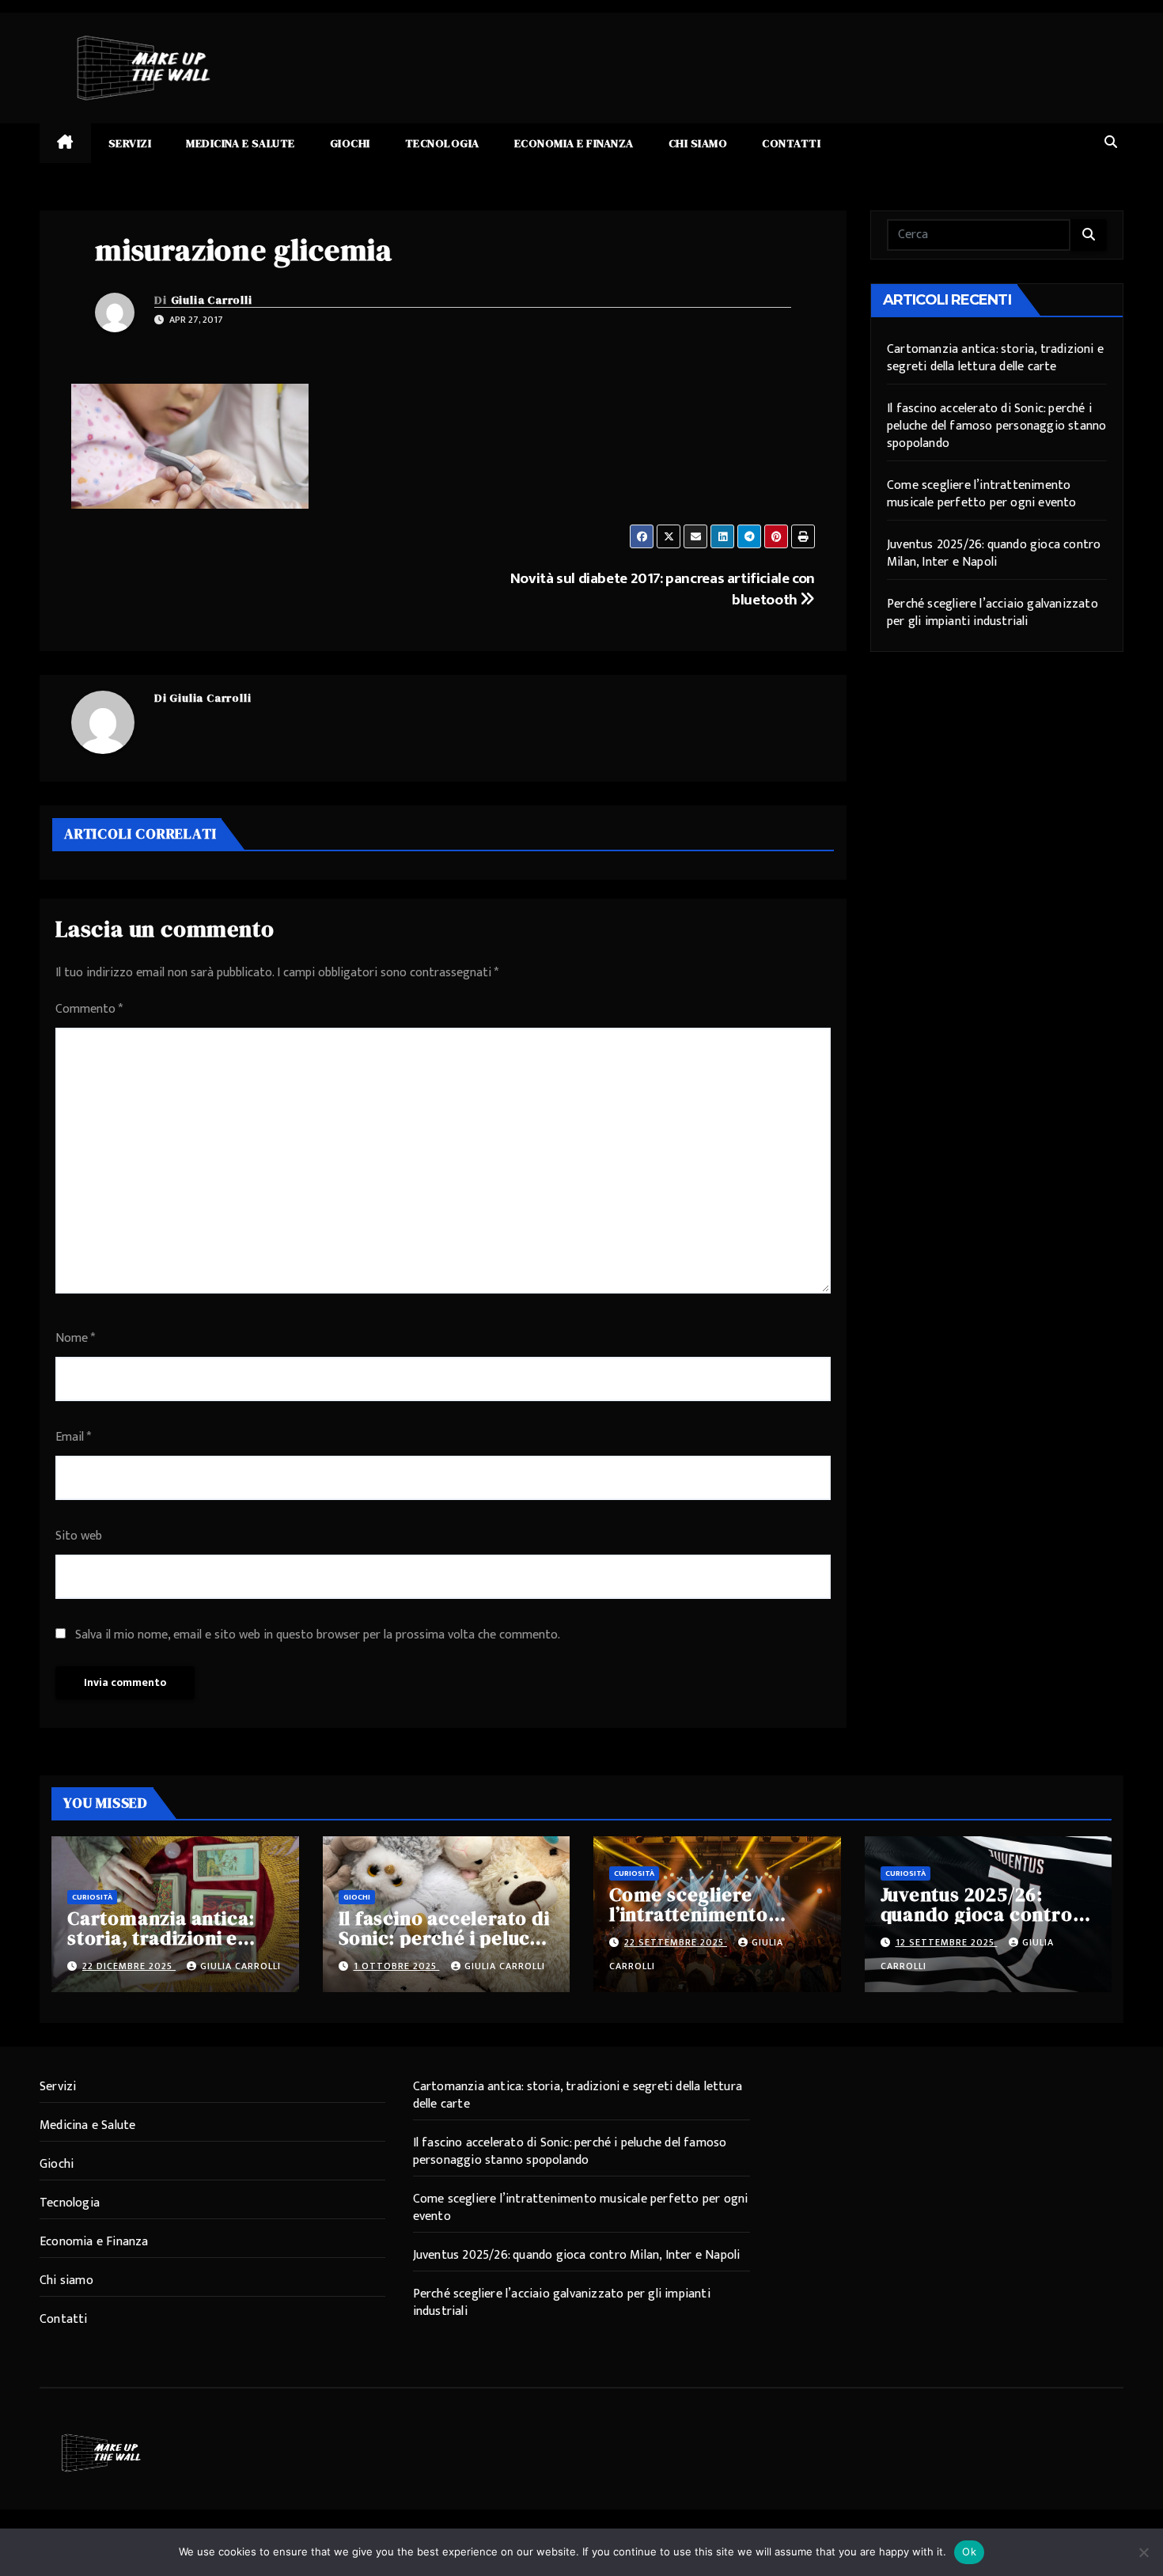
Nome (75, 1338)
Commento (89, 1009)
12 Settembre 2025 (947, 1942)
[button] (1111, 143)
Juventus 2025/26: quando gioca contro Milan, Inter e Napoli (994, 553)
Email (73, 1437)
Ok (969, 2551)
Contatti (791, 143)
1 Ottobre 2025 (397, 1966)
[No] (1143, 2552)
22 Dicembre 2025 (129, 1966)
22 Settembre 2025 (676, 1942)
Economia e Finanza (574, 143)
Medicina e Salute (241, 143)
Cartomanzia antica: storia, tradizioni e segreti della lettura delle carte (995, 358)
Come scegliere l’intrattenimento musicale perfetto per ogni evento (982, 494)
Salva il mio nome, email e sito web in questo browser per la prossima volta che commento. (318, 1635)
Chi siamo (698, 143)
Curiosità (92, 1897)
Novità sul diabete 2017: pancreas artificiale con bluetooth (663, 589)
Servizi (130, 143)
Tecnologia (442, 143)
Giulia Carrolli (212, 300)
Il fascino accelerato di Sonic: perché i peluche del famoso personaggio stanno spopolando (996, 426)
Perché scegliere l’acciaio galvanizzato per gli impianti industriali (993, 613)
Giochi (350, 143)
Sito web (79, 1536)
